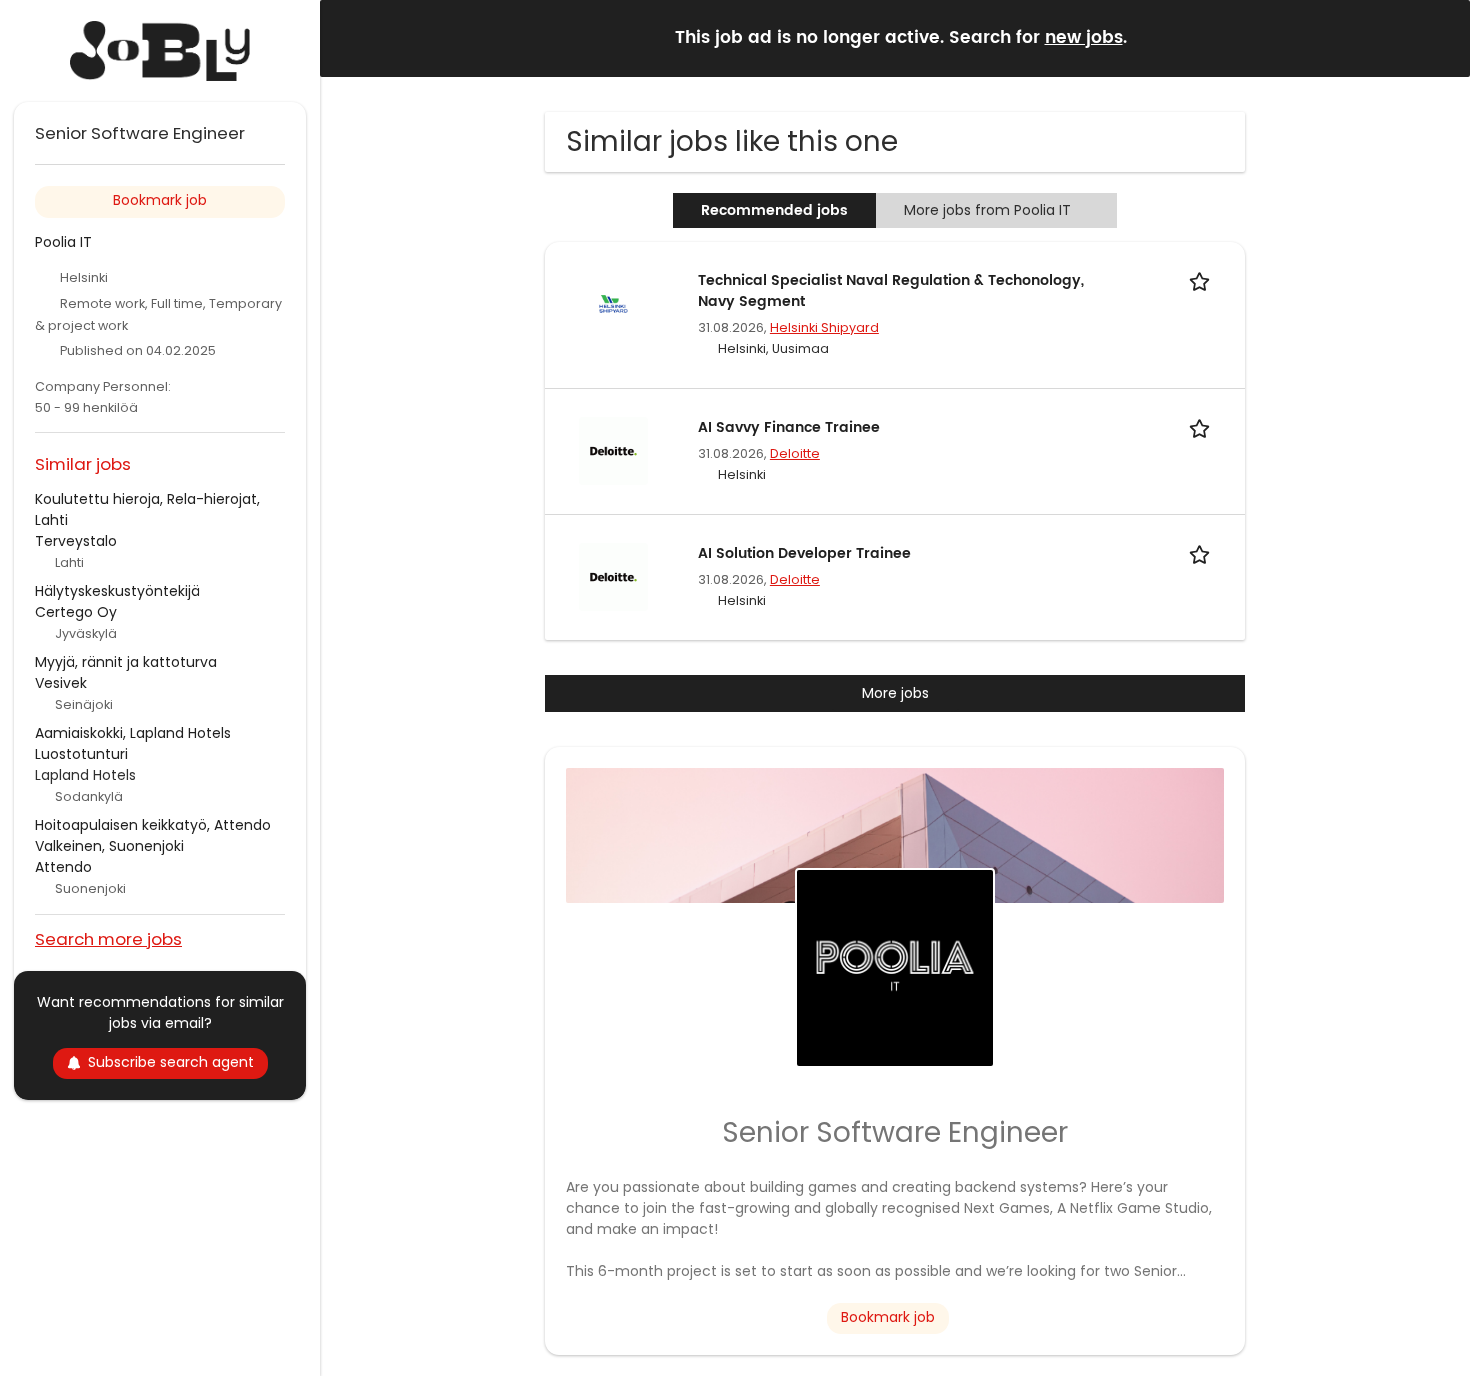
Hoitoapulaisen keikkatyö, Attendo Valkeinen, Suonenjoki (153, 835)
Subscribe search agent (171, 1062)
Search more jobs (108, 938)
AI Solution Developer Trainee (804, 553)
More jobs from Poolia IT (987, 210)
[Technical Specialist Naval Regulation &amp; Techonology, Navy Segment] (613, 303)
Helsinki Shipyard (824, 327)
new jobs (1084, 38)
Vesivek (61, 683)
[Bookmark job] (1203, 280)
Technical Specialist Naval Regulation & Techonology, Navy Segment (891, 291)
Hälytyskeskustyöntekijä (117, 591)
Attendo (63, 867)
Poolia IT (63, 242)
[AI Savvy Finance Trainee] (613, 450)
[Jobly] (160, 51)
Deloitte (795, 453)
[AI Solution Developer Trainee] (613, 576)
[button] (1439, 37)
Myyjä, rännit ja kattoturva (126, 662)
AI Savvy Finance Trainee (789, 427)
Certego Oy (76, 612)
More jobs (895, 693)
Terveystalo (76, 541)
